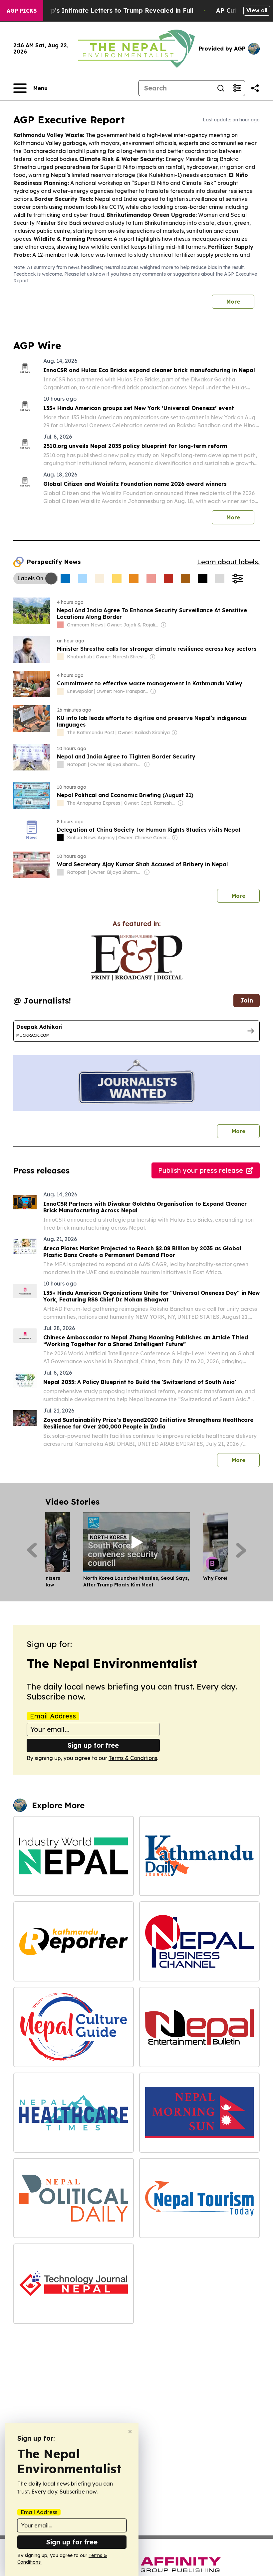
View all (257, 10)
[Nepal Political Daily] (74, 2198)
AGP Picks (22, 11)
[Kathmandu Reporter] (74, 1941)
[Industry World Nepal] (74, 1856)
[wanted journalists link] (137, 958)
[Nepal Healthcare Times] (74, 2113)
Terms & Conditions (133, 1758)
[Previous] (32, 1550)
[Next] (241, 1550)
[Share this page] (255, 88)
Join (247, 1000)
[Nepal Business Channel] (199, 1941)
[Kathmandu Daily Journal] (199, 1856)
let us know (93, 274)
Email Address (53, 1716)
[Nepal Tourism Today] (199, 2198)
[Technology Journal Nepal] (74, 2284)
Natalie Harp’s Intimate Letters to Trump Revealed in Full (104, 10)
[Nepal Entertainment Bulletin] (199, 2027)
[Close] (130, 2432)
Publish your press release (201, 1170)
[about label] (60, 625)
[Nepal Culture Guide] (74, 2027)
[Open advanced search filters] (237, 88)
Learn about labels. (228, 562)
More (233, 302)
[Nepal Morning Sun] (199, 2113)
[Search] (221, 88)
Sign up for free (93, 1745)
